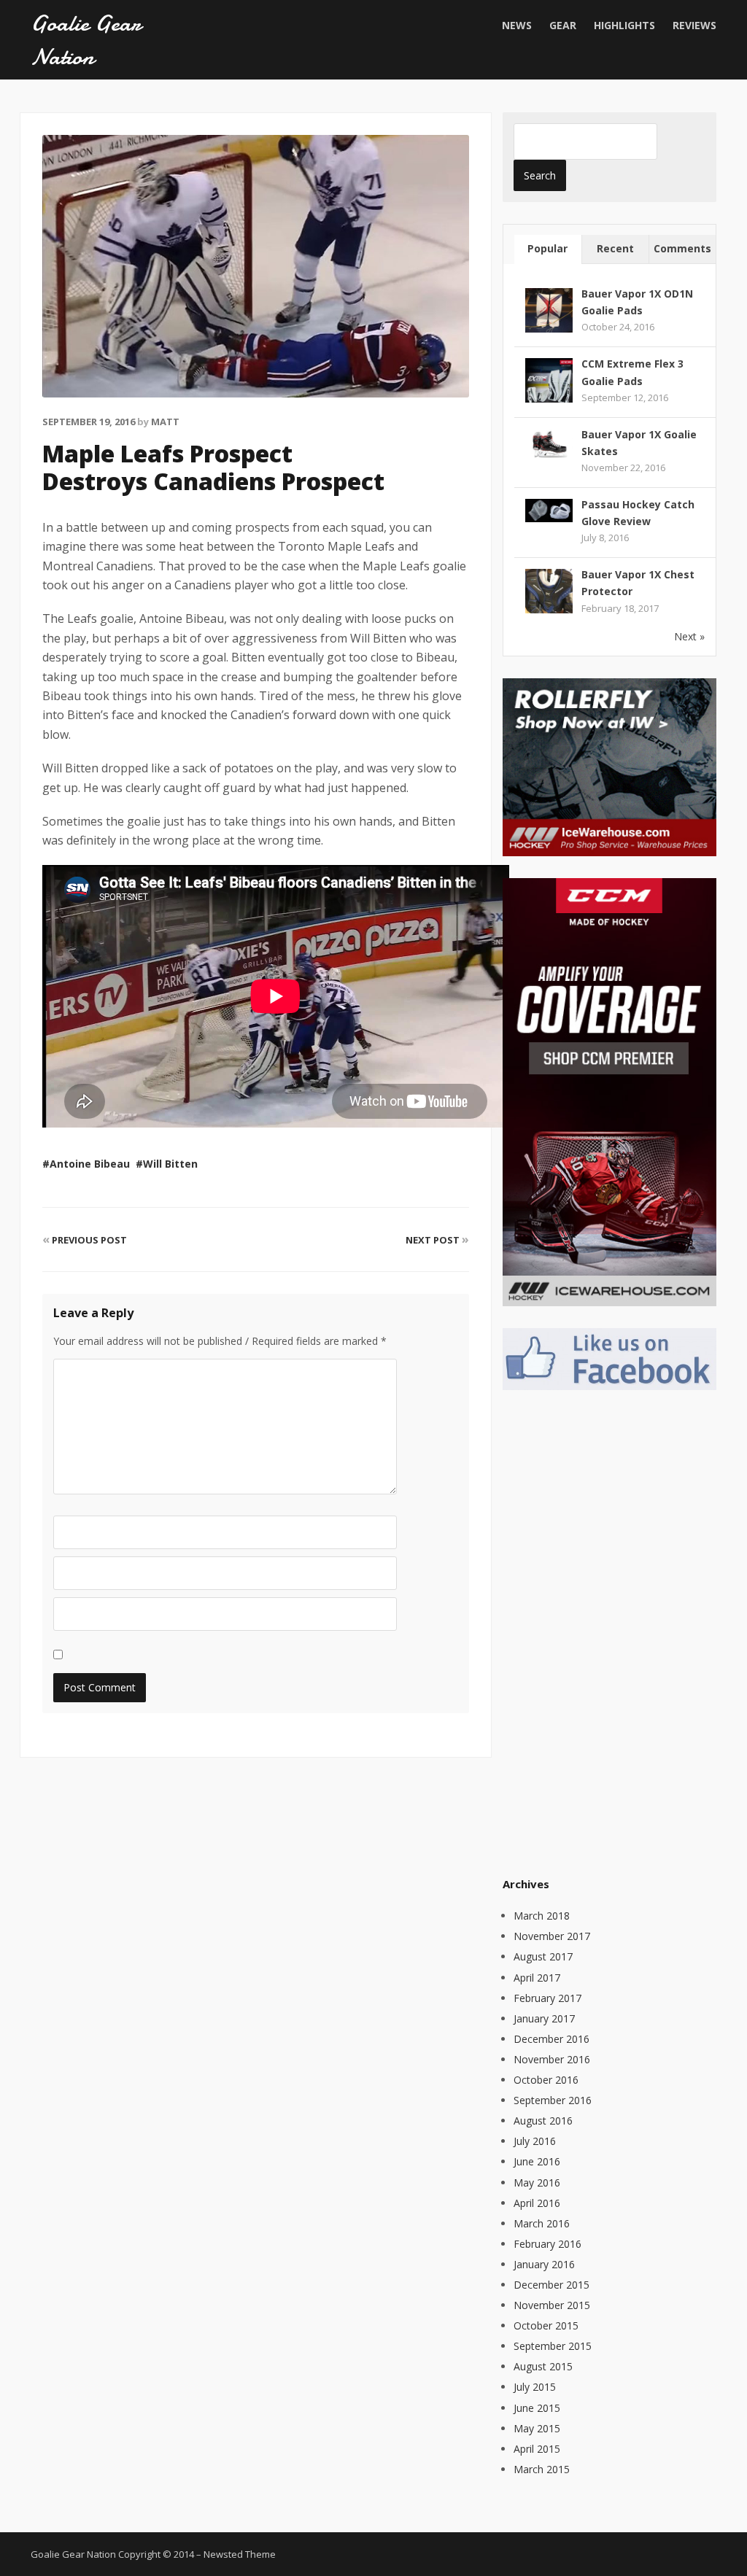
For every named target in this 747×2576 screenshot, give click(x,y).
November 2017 (552, 1936)
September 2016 (553, 2100)
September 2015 (553, 2346)
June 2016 (537, 2161)
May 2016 (537, 2183)
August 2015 (543, 2366)
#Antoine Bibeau (86, 1164)
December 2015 (551, 2285)
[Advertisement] (612, 1631)
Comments (682, 248)
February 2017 (547, 1998)
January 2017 (544, 2018)
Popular (547, 248)
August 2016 (543, 2121)
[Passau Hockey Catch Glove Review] (549, 509)
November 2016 (552, 2059)
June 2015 (537, 2408)
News (517, 25)
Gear (563, 25)
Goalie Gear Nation (86, 40)
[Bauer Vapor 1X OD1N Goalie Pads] (549, 310)
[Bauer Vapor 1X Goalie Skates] (549, 443)
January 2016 (544, 2264)
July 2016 (535, 2141)
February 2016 (547, 2244)
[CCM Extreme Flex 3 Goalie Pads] (549, 381)
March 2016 (542, 2223)
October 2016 (546, 2080)
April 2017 (537, 1978)
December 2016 (551, 2039)
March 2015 (542, 2469)
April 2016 (537, 2203)
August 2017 (543, 1956)
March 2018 (542, 1916)
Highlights (624, 25)
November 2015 (552, 2305)
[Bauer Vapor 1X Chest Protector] (549, 592)
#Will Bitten (167, 1164)
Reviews (694, 25)
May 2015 (537, 2428)
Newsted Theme (240, 2554)
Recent (615, 248)
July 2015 (535, 2387)
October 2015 (546, 2325)
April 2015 (537, 2449)
